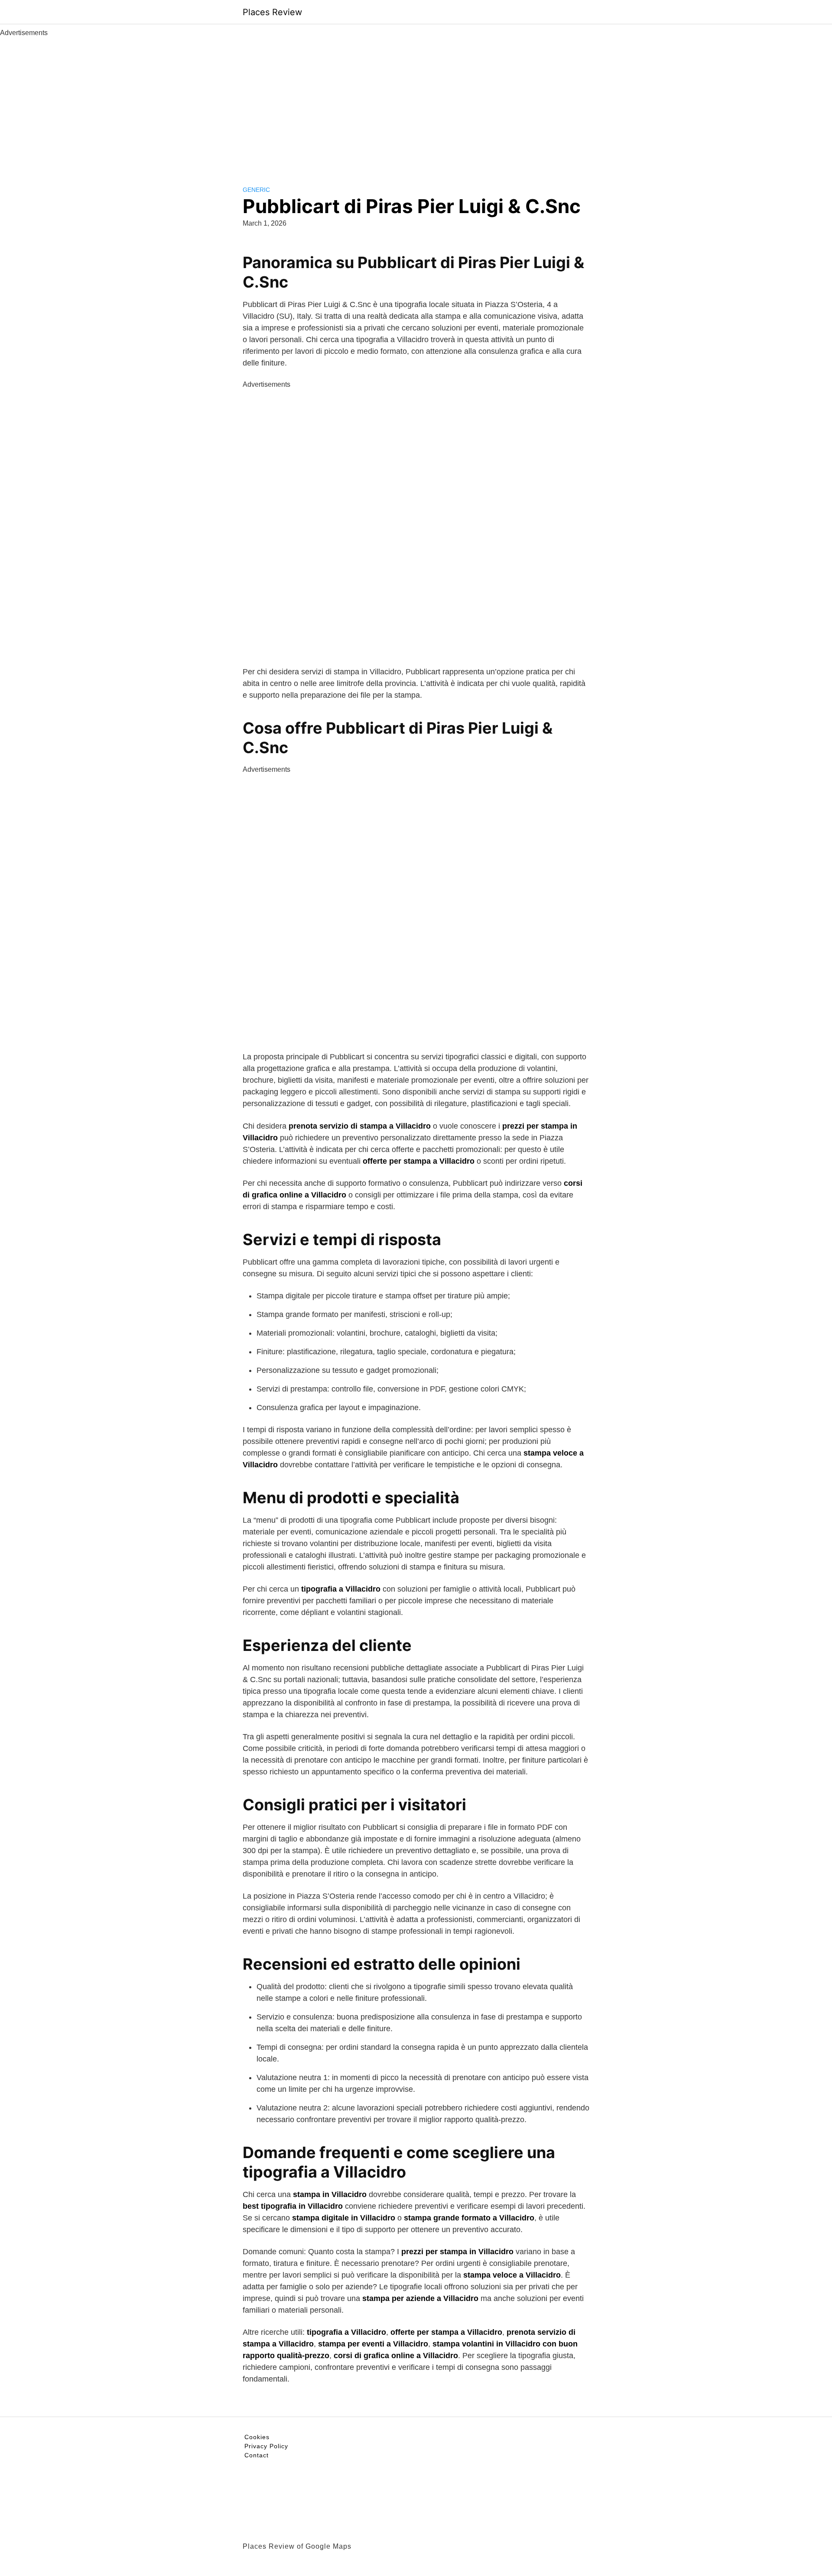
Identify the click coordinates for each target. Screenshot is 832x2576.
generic (256, 190)
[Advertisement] (416, 103)
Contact (257, 2455)
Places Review (272, 12)
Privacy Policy (266, 2446)
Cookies (257, 2437)
